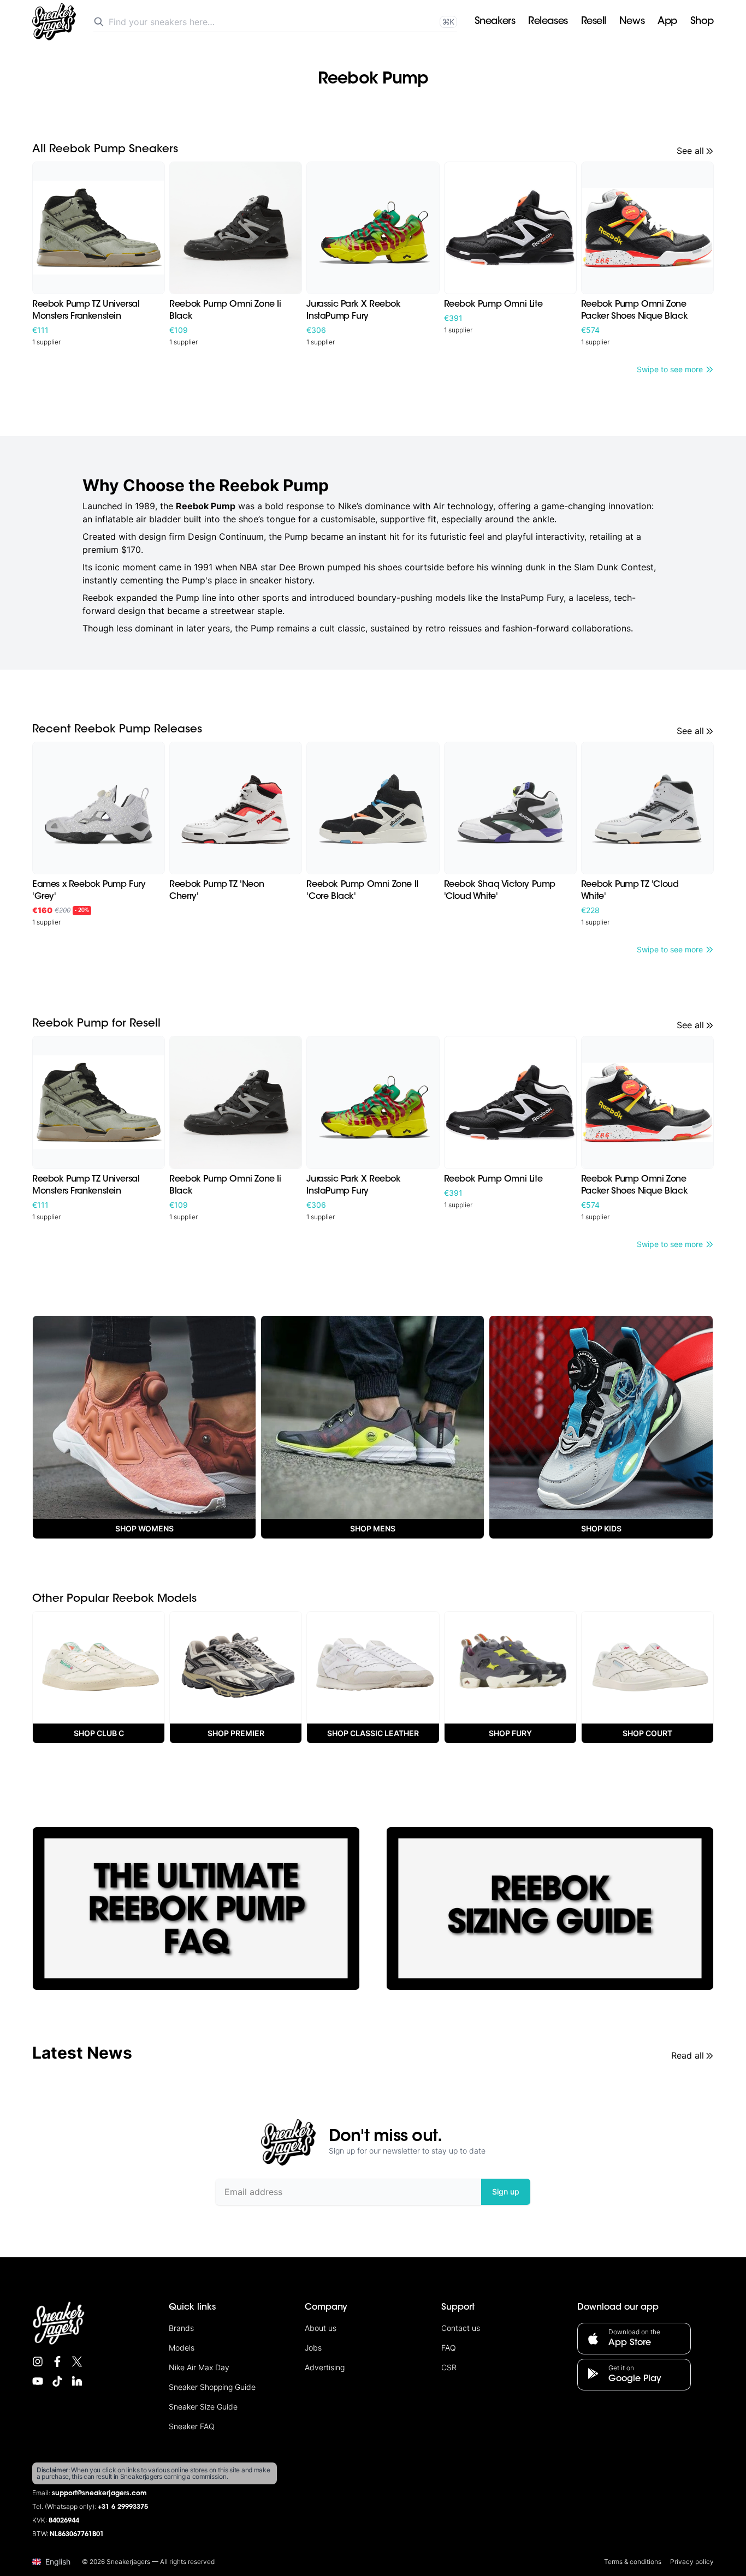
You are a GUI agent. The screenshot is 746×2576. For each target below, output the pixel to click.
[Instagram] (38, 2362)
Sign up (506, 2192)
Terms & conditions (633, 2562)
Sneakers (495, 22)
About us (321, 2328)
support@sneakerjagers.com (99, 2494)
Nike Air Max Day (199, 2367)
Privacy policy (692, 2562)
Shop (702, 22)
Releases (548, 22)
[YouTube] (38, 2381)
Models (182, 2348)
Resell (594, 22)
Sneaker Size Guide (203, 2407)
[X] (77, 2362)
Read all (688, 2055)
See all (690, 151)
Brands (181, 2328)
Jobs (313, 2348)
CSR (449, 2367)
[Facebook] (57, 2362)
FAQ (449, 2348)
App (667, 22)
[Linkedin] (77, 2381)
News (632, 22)
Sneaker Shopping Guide (212, 2387)
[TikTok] (57, 2381)
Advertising (325, 2367)
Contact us (461, 2328)
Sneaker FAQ (192, 2426)
